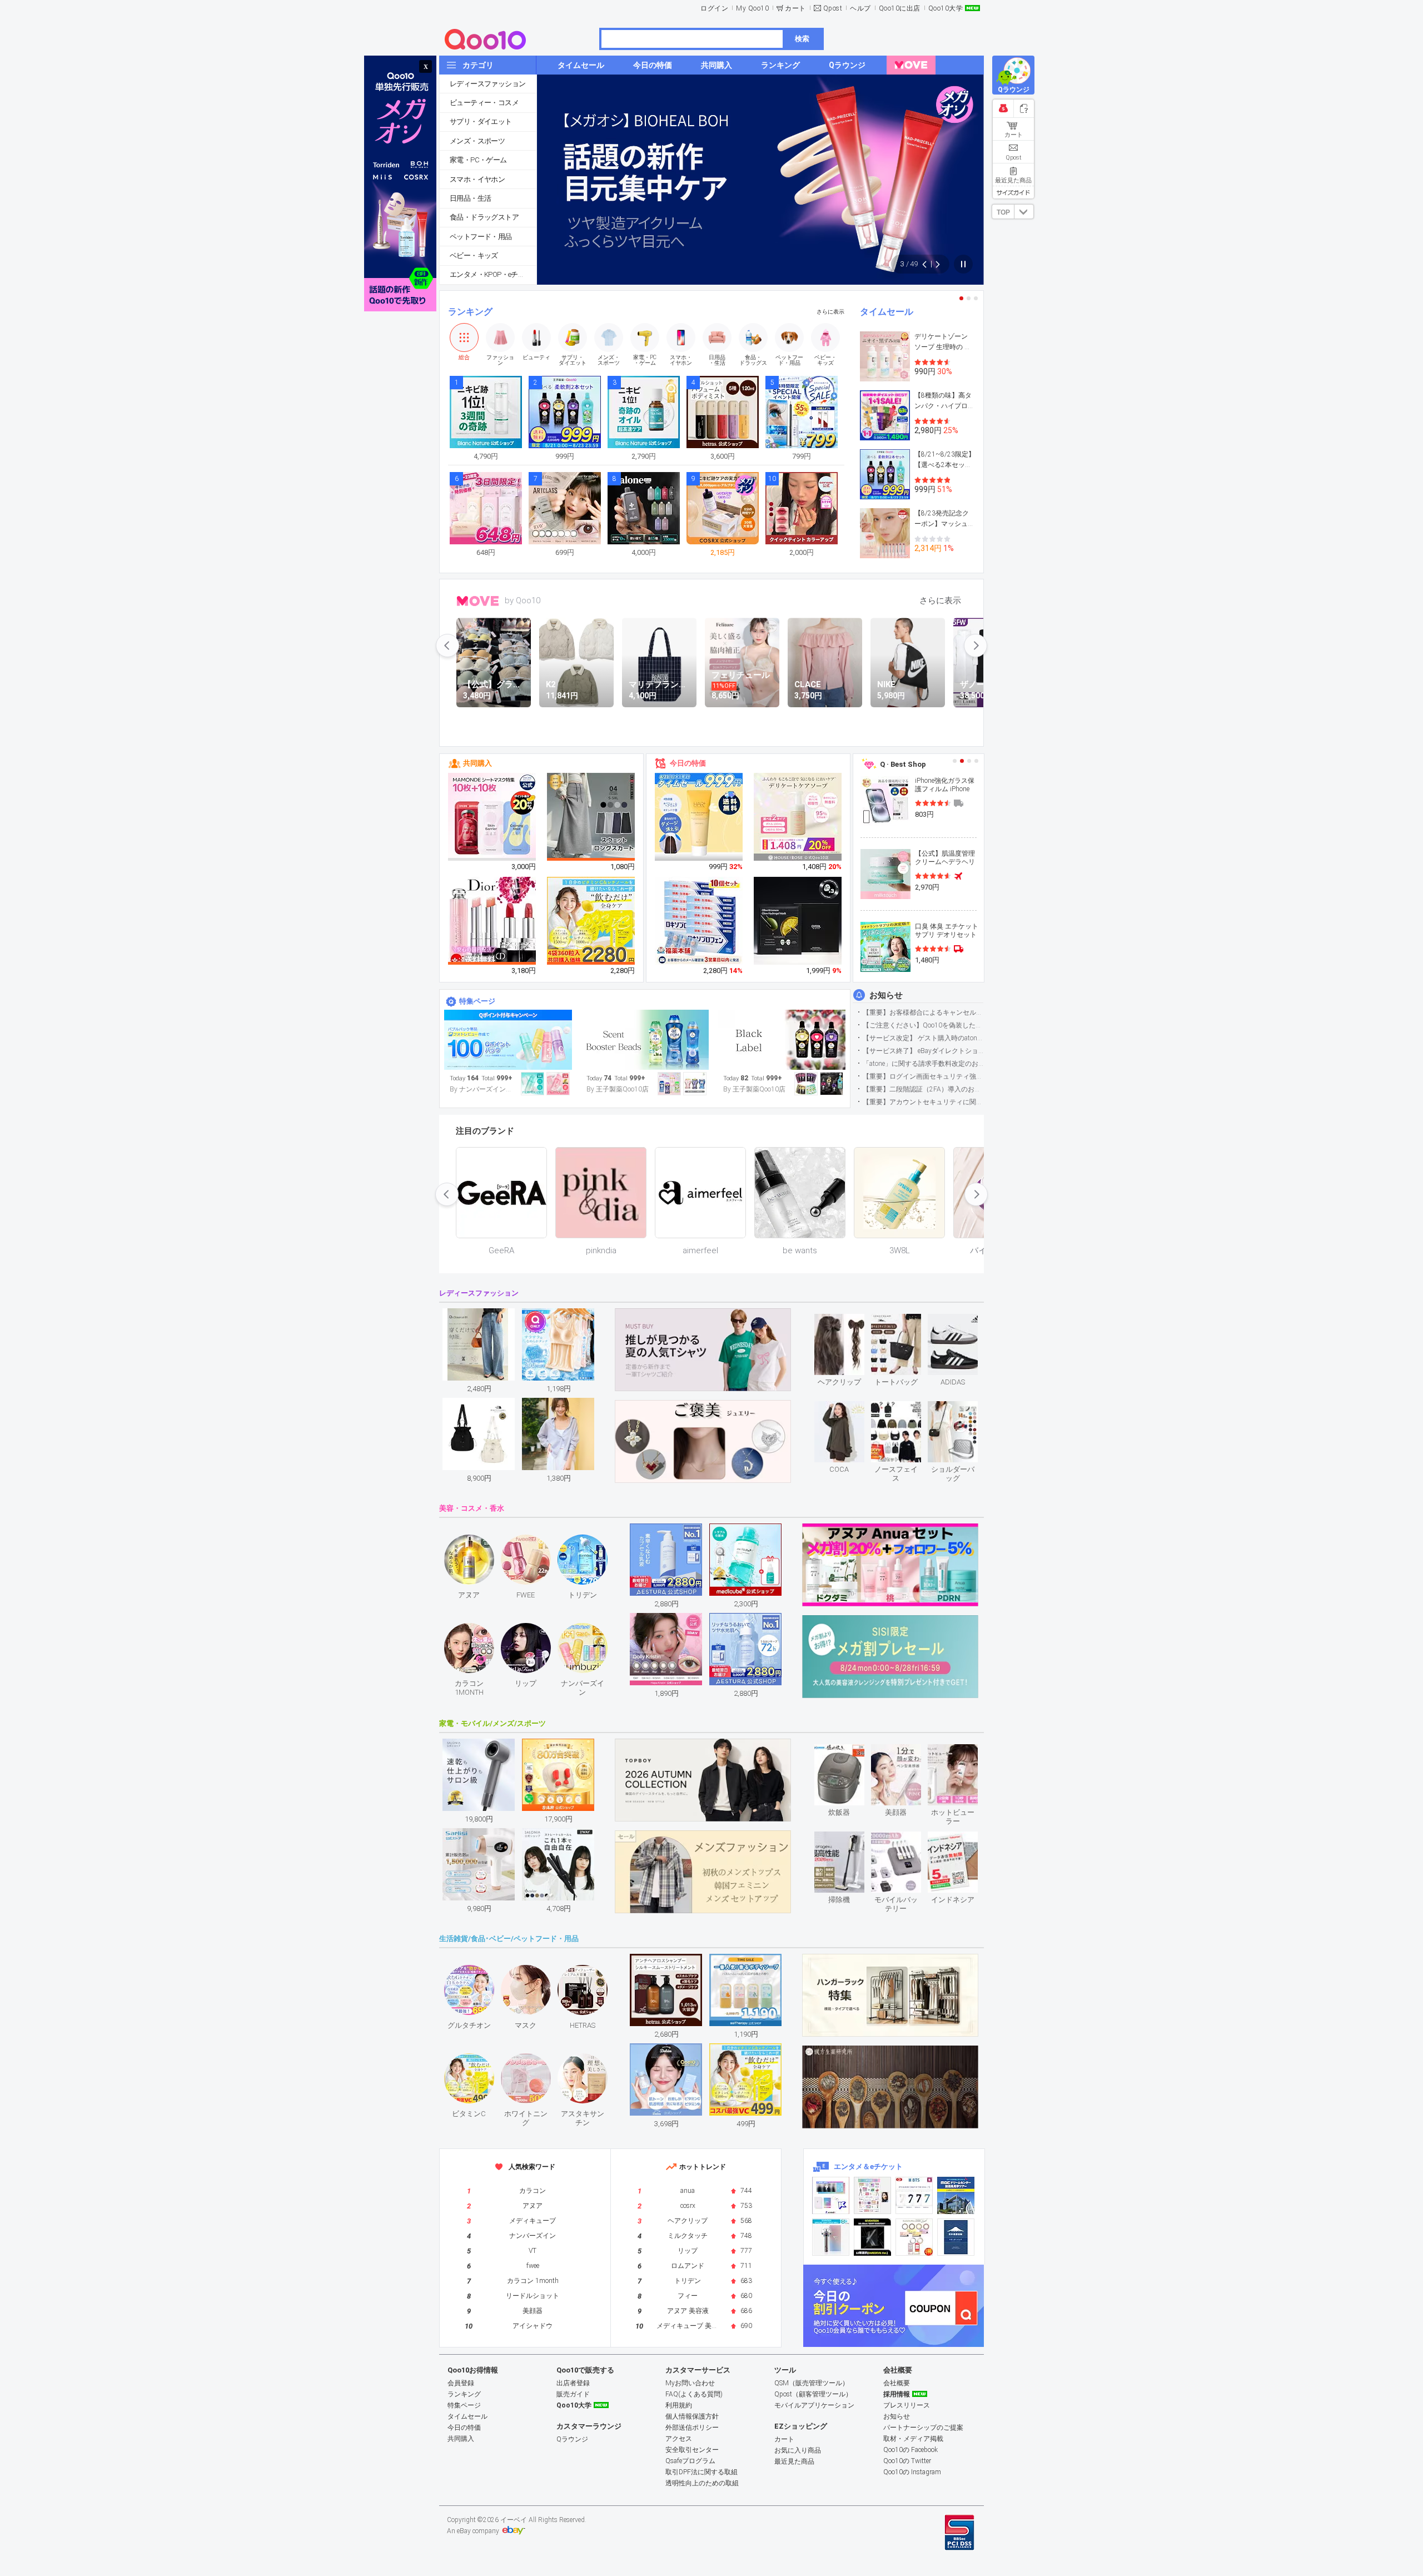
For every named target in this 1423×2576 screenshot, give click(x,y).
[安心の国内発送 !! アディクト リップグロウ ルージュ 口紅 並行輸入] (492, 921)
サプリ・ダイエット (481, 121)
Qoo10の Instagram (912, 2472)
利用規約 (679, 2405)
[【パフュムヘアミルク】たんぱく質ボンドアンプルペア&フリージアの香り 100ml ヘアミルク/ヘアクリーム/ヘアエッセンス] (699, 817)
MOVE (478, 601)
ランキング (470, 312)
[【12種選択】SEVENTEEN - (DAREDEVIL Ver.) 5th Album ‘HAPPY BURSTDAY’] (872, 2237)
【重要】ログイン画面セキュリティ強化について (923, 1076)
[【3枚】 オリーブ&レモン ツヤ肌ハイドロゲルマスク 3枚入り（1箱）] (798, 921)
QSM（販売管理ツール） (812, 2383)
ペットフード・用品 (481, 237)
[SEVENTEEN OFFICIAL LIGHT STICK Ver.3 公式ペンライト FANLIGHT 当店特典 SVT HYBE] (831, 2237)
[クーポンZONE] (894, 2306)
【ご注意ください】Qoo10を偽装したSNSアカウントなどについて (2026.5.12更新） (923, 1025)
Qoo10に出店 (900, 8)
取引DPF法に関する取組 (701, 2472)
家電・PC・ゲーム (478, 160)
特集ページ (477, 1001)
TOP (1003, 212)
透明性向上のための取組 (702, 2483)
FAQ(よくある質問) (694, 2394)
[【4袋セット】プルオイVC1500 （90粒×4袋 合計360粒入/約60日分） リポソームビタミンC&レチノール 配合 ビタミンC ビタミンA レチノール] (591, 921)
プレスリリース (907, 2405)
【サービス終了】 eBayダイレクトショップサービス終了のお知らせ (923, 1051)
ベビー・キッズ (474, 255)
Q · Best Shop (903, 764)
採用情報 (897, 2394)
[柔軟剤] (782, 1040)
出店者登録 (573, 2383)
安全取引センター (692, 2450)
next (976, 646)
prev (447, 646)
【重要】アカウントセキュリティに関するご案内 (923, 1102)
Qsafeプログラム (690, 2461)
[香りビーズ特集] (645, 1040)
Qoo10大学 (946, 8)
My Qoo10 (752, 8)
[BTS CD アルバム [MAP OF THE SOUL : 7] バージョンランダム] (914, 2195)
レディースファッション (487, 84)
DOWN (1024, 212)
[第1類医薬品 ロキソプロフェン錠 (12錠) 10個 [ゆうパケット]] (699, 921)
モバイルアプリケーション (814, 2405)
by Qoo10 (523, 600)
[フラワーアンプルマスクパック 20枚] (492, 817)
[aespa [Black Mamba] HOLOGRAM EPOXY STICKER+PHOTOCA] (872, 2195)
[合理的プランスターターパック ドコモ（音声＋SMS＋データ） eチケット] (956, 2237)
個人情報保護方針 (692, 2416)
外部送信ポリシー (692, 2428)
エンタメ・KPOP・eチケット (493, 274)
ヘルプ (860, 8)
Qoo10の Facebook (910, 2450)
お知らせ (886, 995)
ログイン (714, 8)
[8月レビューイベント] (508, 1040)
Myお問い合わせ (690, 2383)
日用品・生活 (470, 198)
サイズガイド (1013, 192)
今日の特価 (688, 763)
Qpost (833, 8)
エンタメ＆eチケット (868, 2166)
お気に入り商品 (798, 2450)
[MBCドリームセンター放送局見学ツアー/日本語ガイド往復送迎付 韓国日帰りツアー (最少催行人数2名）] (956, 2195)
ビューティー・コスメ (484, 103)
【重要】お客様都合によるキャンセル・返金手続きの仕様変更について (923, 1012)
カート (795, 8)
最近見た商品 (794, 2461)
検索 (802, 39)
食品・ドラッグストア (484, 217)
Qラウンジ (572, 2439)
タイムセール (887, 312)
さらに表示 (830, 312)
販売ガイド (573, 2394)
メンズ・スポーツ (477, 141)
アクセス (679, 2439)
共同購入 (477, 763)
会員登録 (461, 2383)
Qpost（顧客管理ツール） (813, 2394)
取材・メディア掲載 (913, 2439)
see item (849, 1322)
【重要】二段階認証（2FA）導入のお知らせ (923, 1089)
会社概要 (897, 2383)
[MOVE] (911, 65)
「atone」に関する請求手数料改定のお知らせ (923, 1064)
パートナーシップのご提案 (923, 2428)
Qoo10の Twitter (907, 2461)
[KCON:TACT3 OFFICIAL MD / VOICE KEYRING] (831, 2195)
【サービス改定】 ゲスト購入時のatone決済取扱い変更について (923, 1038)
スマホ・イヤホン (477, 179)
